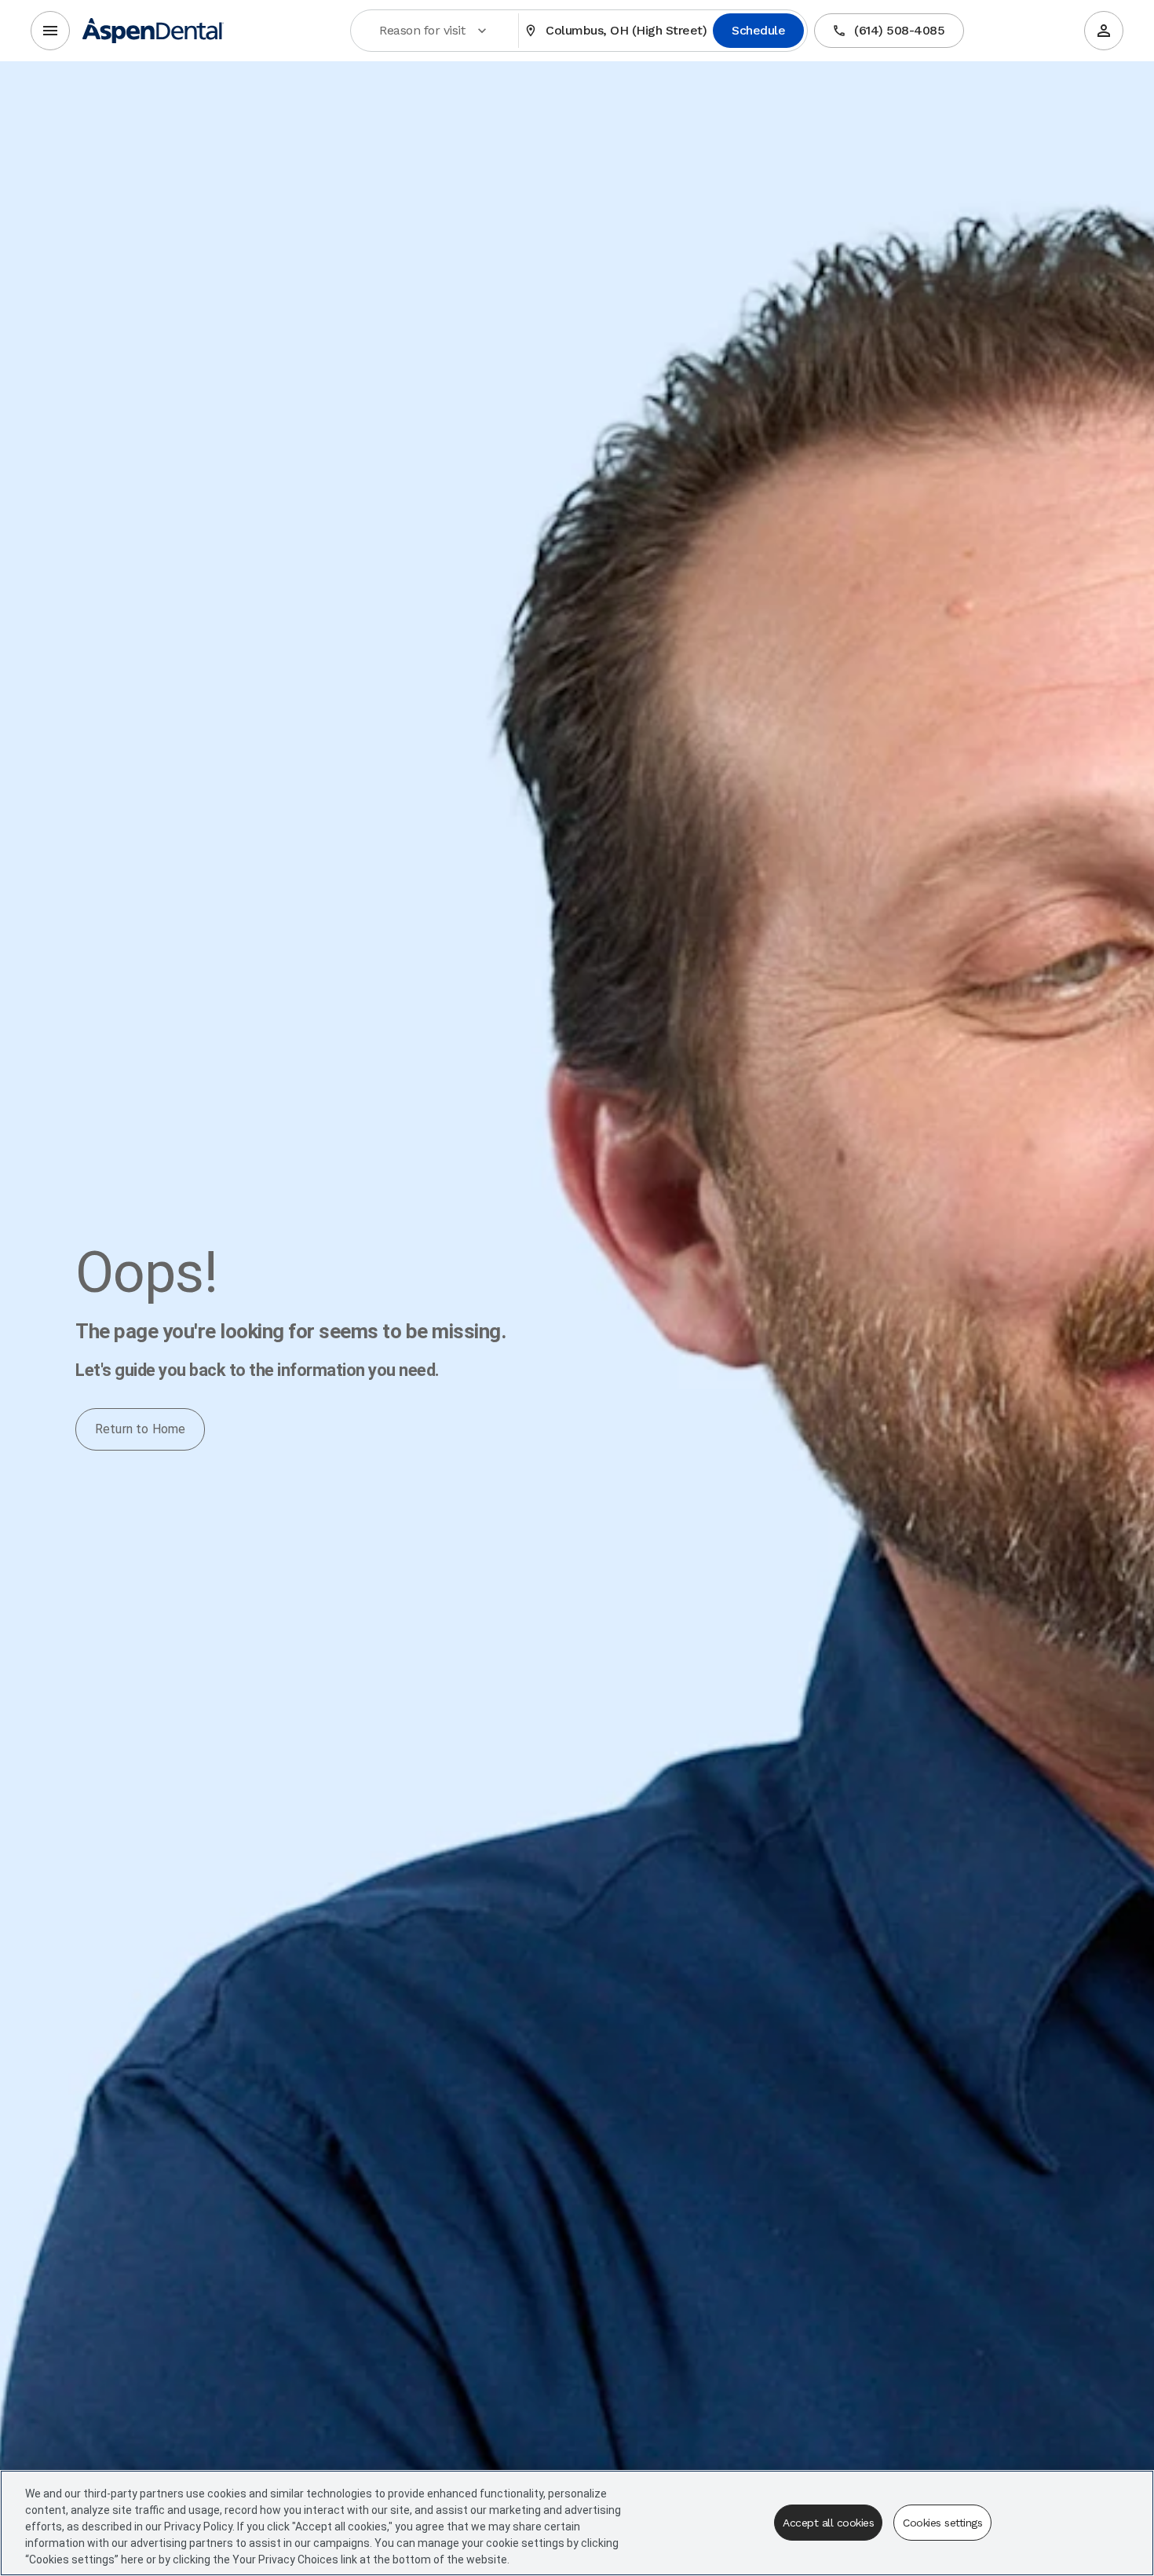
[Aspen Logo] (153, 31)
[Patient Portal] (1104, 31)
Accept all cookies (828, 2523)
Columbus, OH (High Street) (626, 30)
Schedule (758, 30)
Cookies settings (942, 2523)
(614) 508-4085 (899, 30)
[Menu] (50, 31)
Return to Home (140, 1429)
